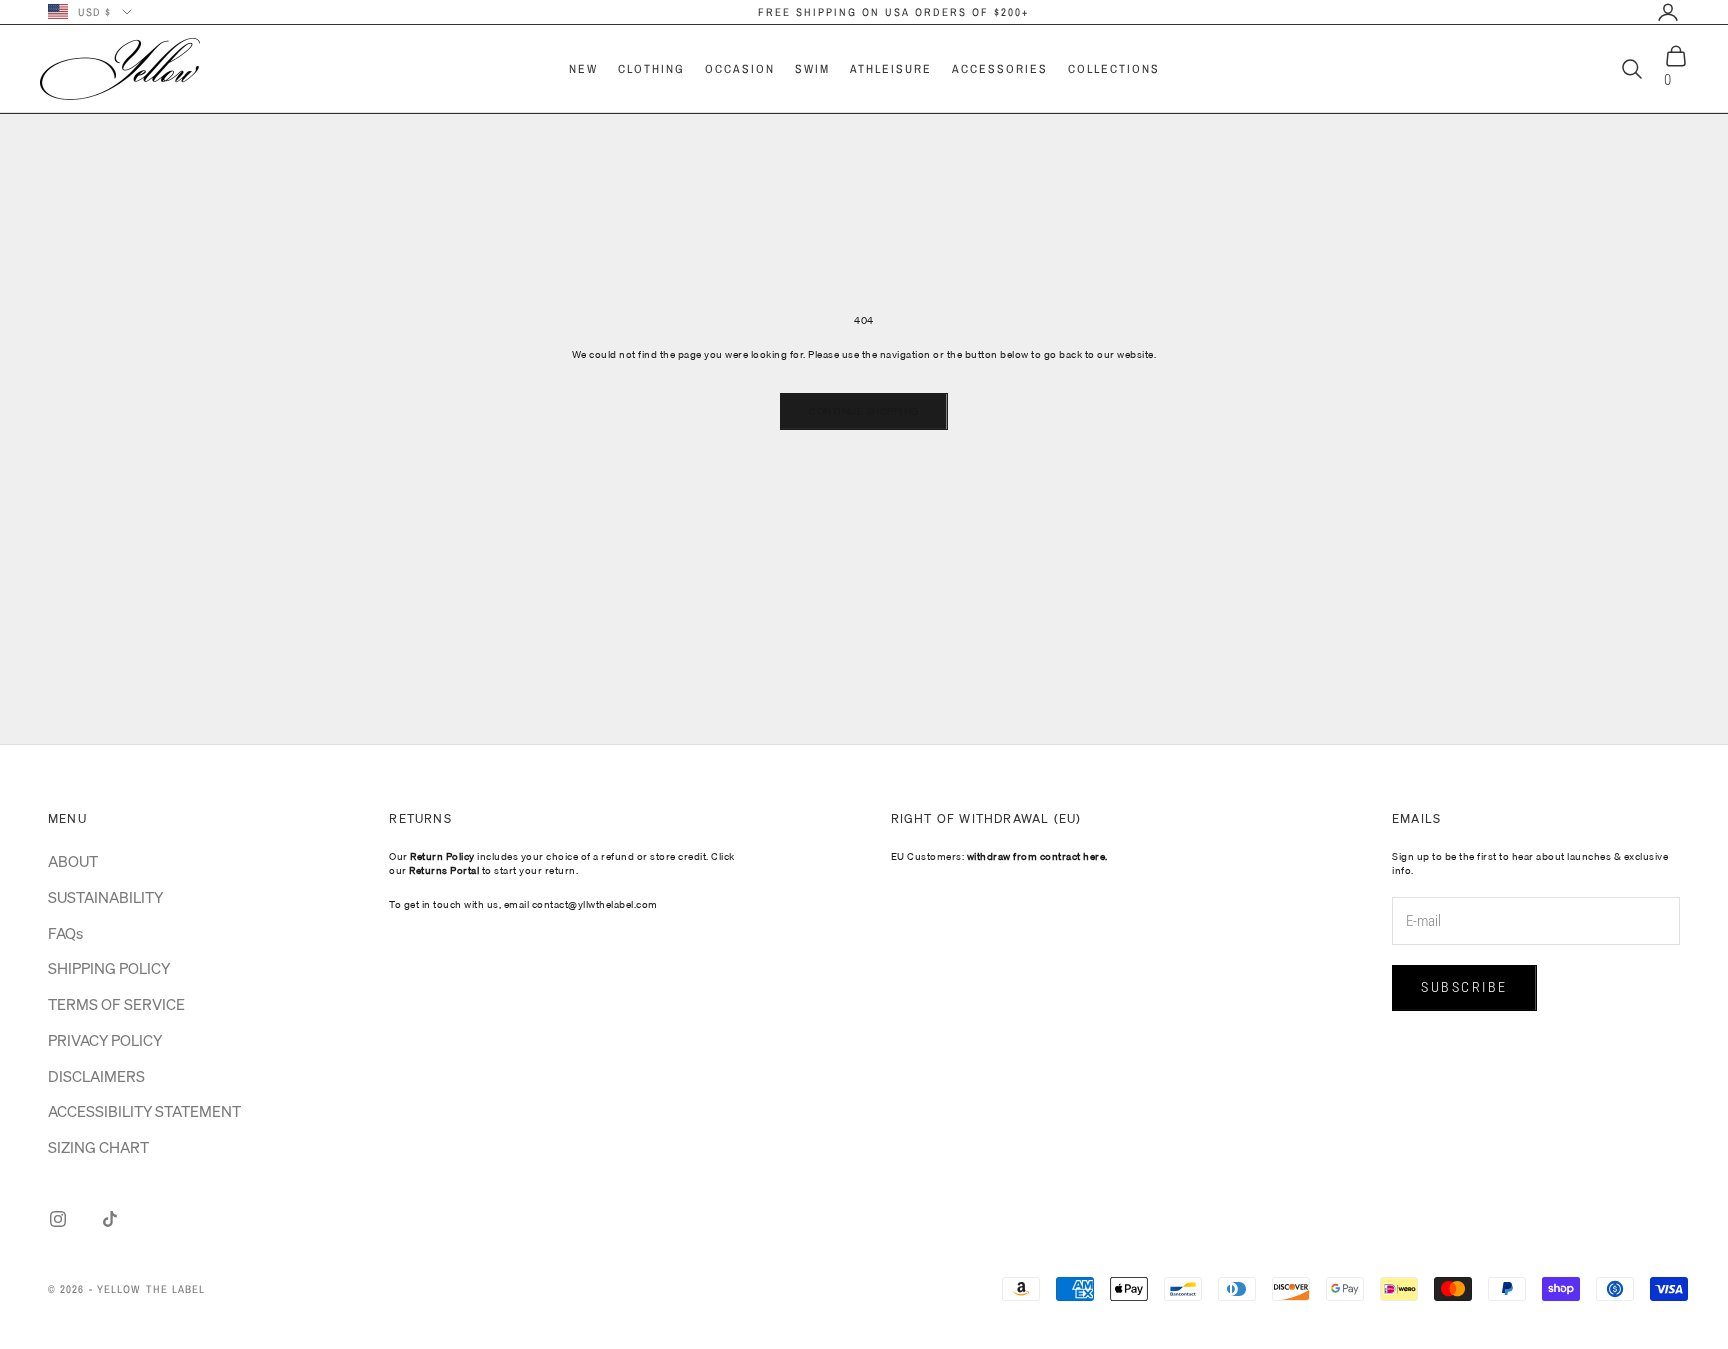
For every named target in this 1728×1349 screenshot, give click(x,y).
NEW (583, 69)
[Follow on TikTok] (110, 1219)
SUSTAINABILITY (105, 897)
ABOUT (73, 861)
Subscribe (1464, 987)
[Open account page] (1668, 12)
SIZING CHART (98, 1147)
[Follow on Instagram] (58, 1219)
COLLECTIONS (1114, 69)
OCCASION (740, 69)
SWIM (812, 69)
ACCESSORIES (1000, 69)
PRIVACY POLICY (105, 1040)
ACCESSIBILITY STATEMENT (144, 1111)
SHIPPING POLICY (109, 968)
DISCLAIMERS (96, 1076)
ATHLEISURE (891, 69)
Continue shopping (864, 411)
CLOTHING (651, 69)
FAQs (65, 933)
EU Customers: (999, 856)
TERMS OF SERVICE (116, 1004)
